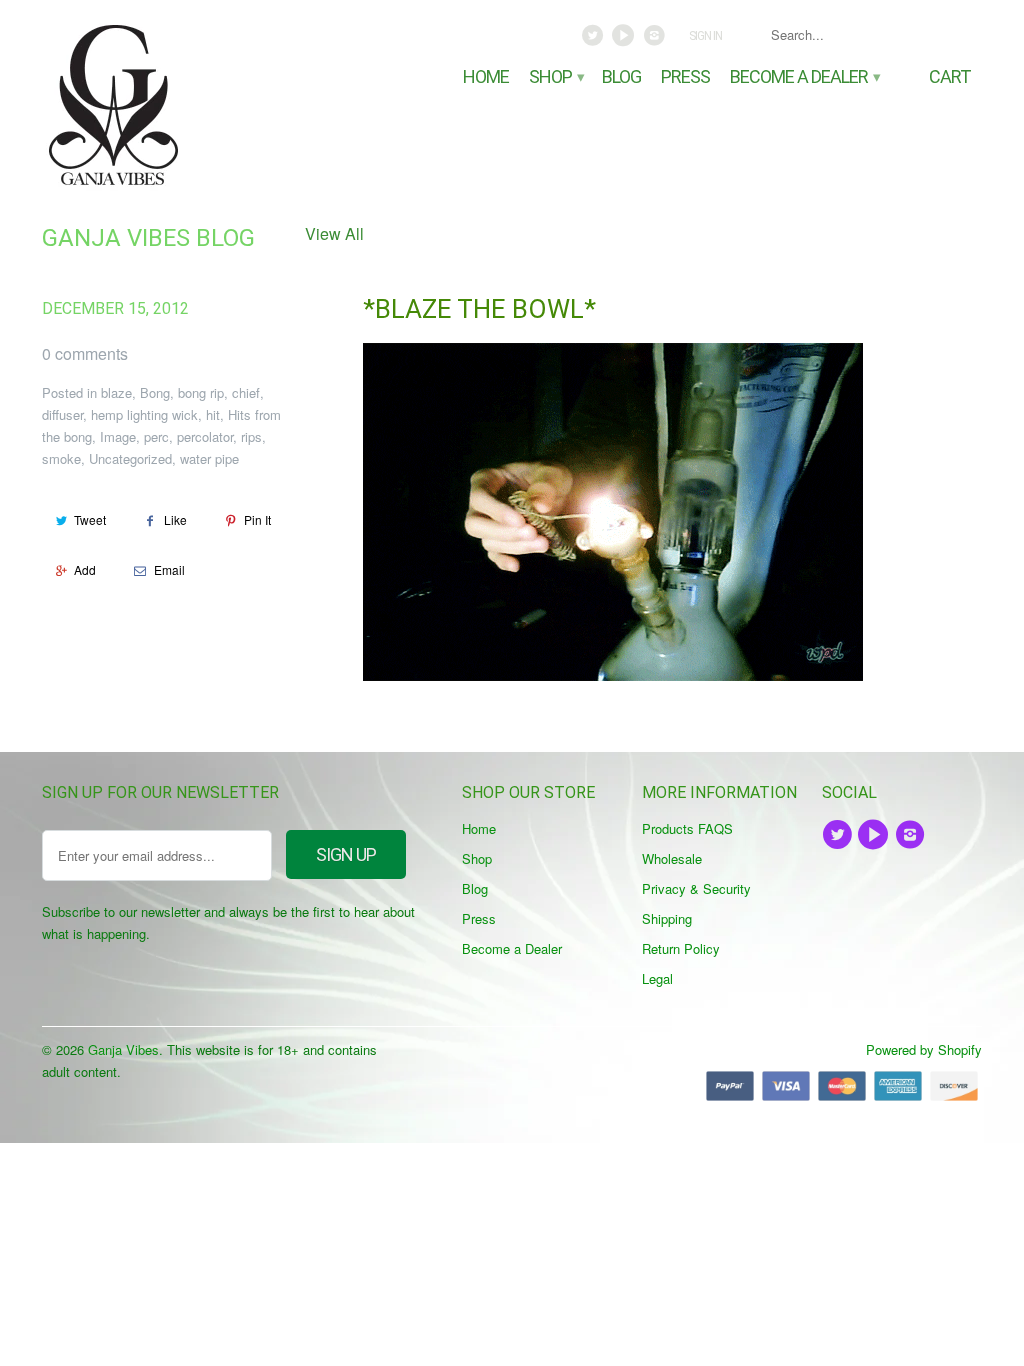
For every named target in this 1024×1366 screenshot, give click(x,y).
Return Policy (681, 948)
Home (486, 77)
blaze (116, 392)
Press (685, 77)
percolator (205, 436)
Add (85, 569)
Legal (657, 978)
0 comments (85, 353)
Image (118, 436)
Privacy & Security (696, 888)
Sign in (705, 36)
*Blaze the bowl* (479, 309)
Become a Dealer (804, 77)
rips (251, 436)
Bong (155, 392)
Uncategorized (130, 458)
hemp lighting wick (144, 414)
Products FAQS (687, 828)
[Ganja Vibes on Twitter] (594, 40)
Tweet (90, 519)
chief (246, 392)
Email (169, 569)
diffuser (62, 414)
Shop (555, 77)
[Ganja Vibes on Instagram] (655, 40)
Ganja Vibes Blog (148, 238)
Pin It (257, 519)
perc (156, 436)
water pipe (209, 458)
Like (175, 519)
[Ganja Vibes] (152, 105)
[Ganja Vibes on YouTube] (625, 40)
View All (334, 233)
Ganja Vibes (123, 1049)
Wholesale (672, 858)
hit (213, 414)
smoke (61, 458)
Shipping (667, 918)
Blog (621, 77)
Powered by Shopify (924, 1049)
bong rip (201, 392)
